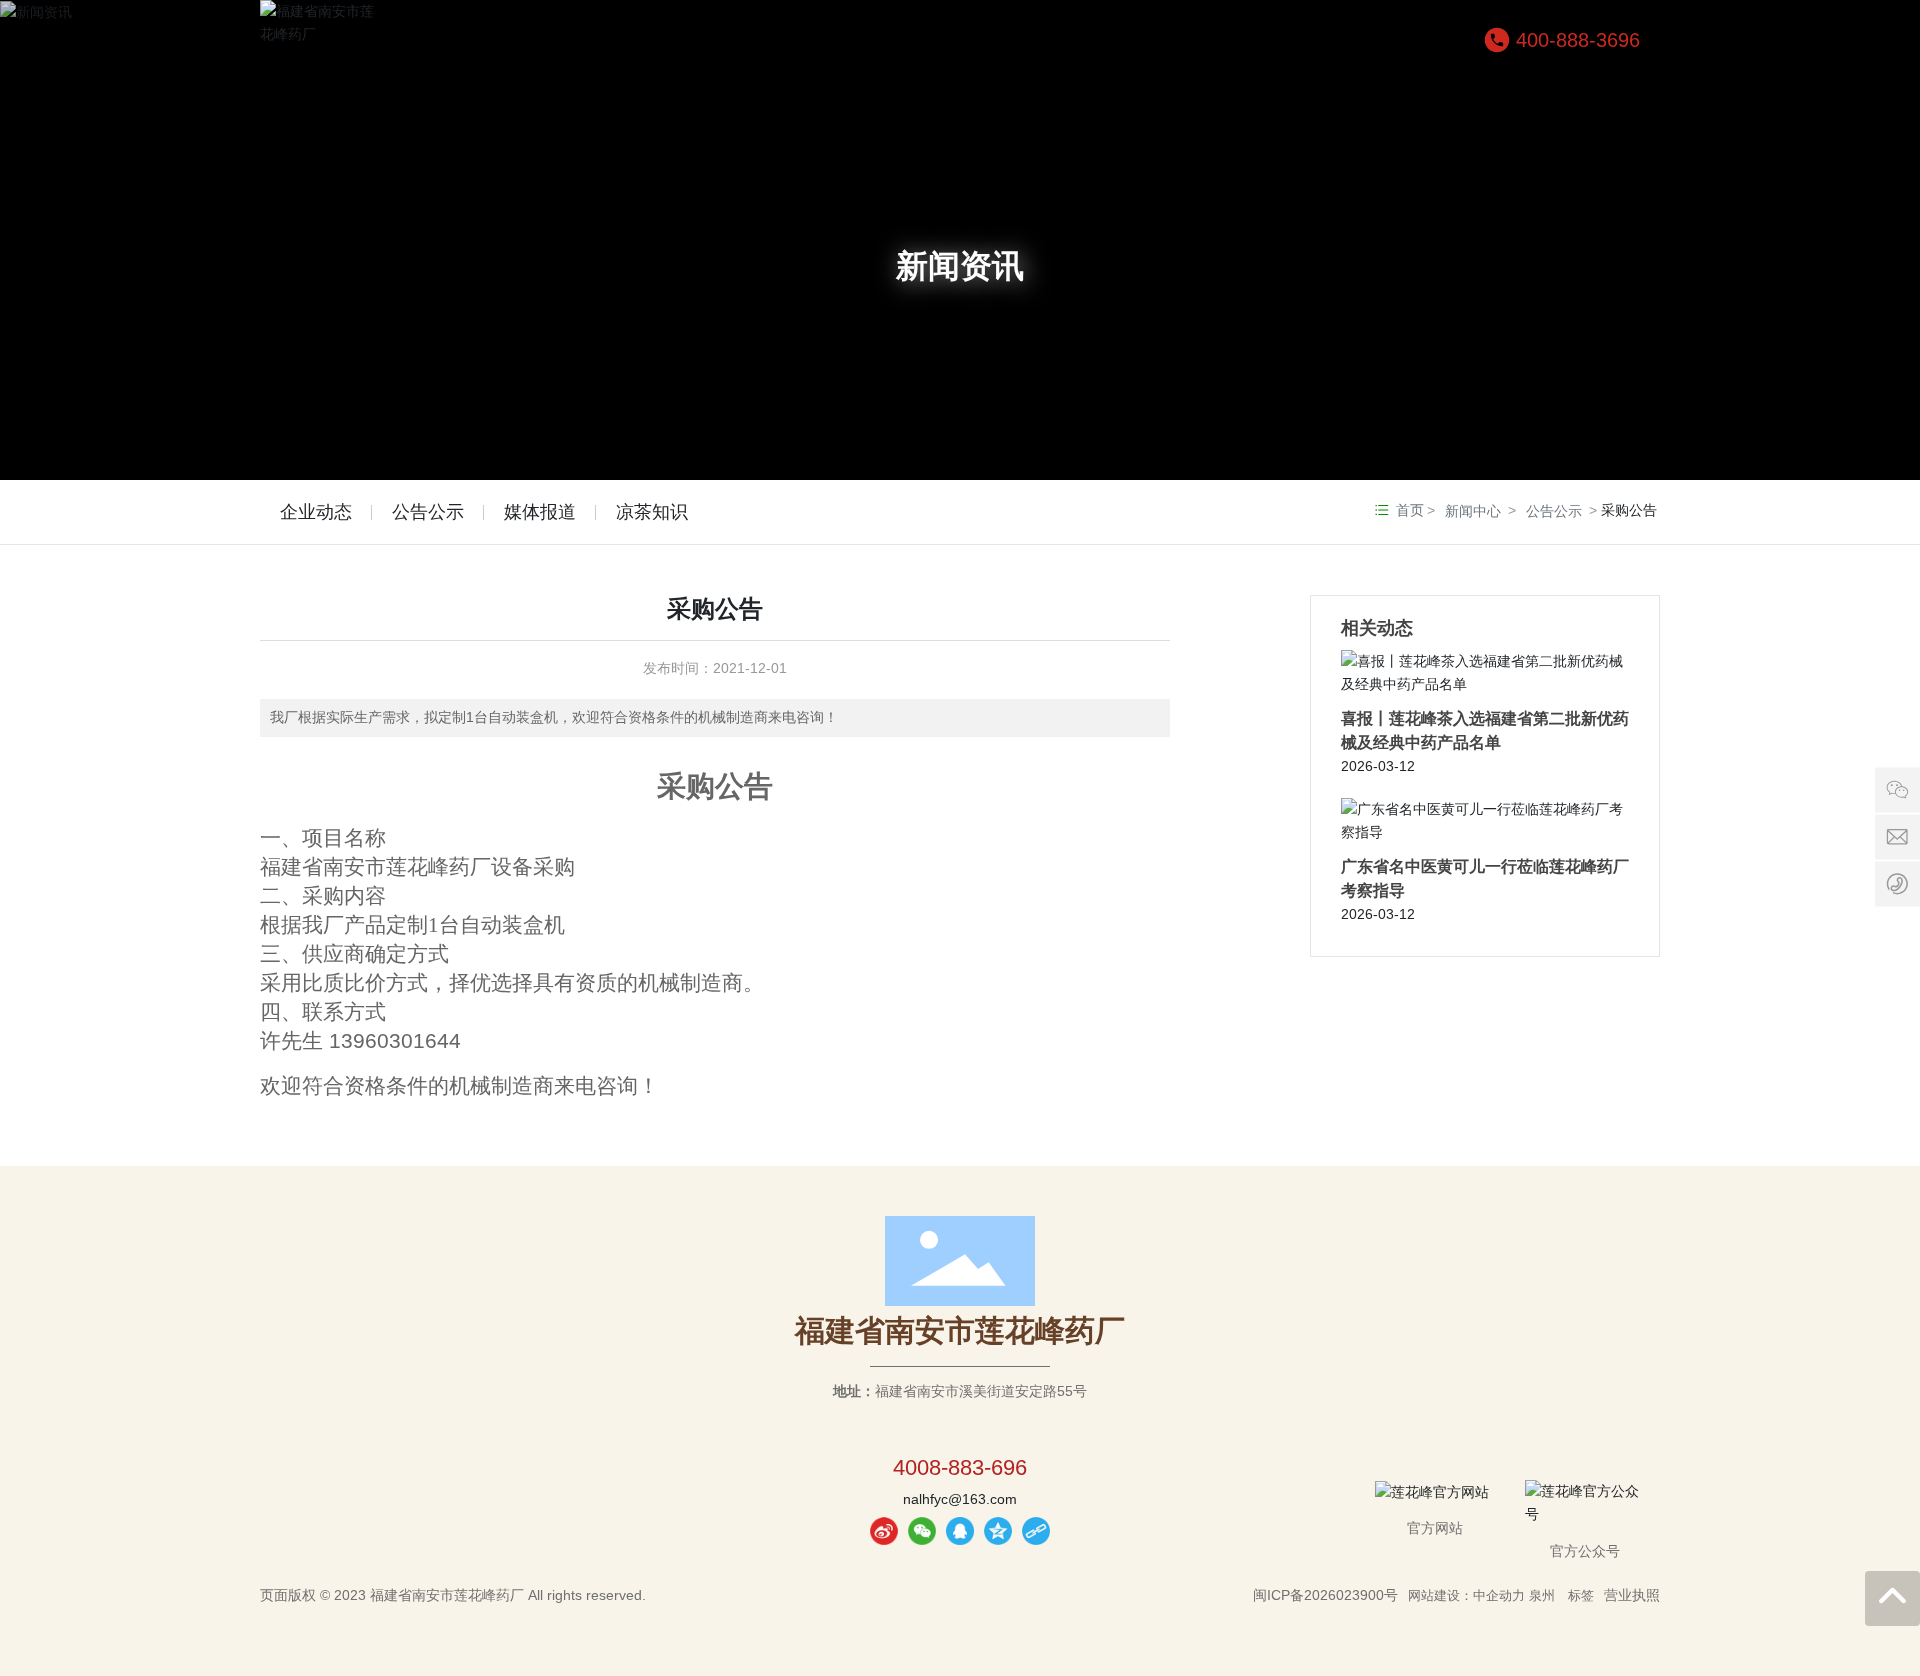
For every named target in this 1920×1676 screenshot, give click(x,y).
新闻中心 (1473, 511)
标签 (1581, 1595)
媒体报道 (540, 512)
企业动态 (316, 512)
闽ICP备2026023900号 (1325, 1595)
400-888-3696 (1578, 40)
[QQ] (960, 1531)
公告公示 (428, 512)
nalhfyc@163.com (960, 1499)
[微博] (884, 1531)
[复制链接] (1036, 1531)
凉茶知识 (652, 512)
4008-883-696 (960, 1467)
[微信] (922, 1531)
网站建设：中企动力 (1466, 1595)
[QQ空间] (998, 1531)
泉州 (1542, 1595)
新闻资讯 (960, 266)
